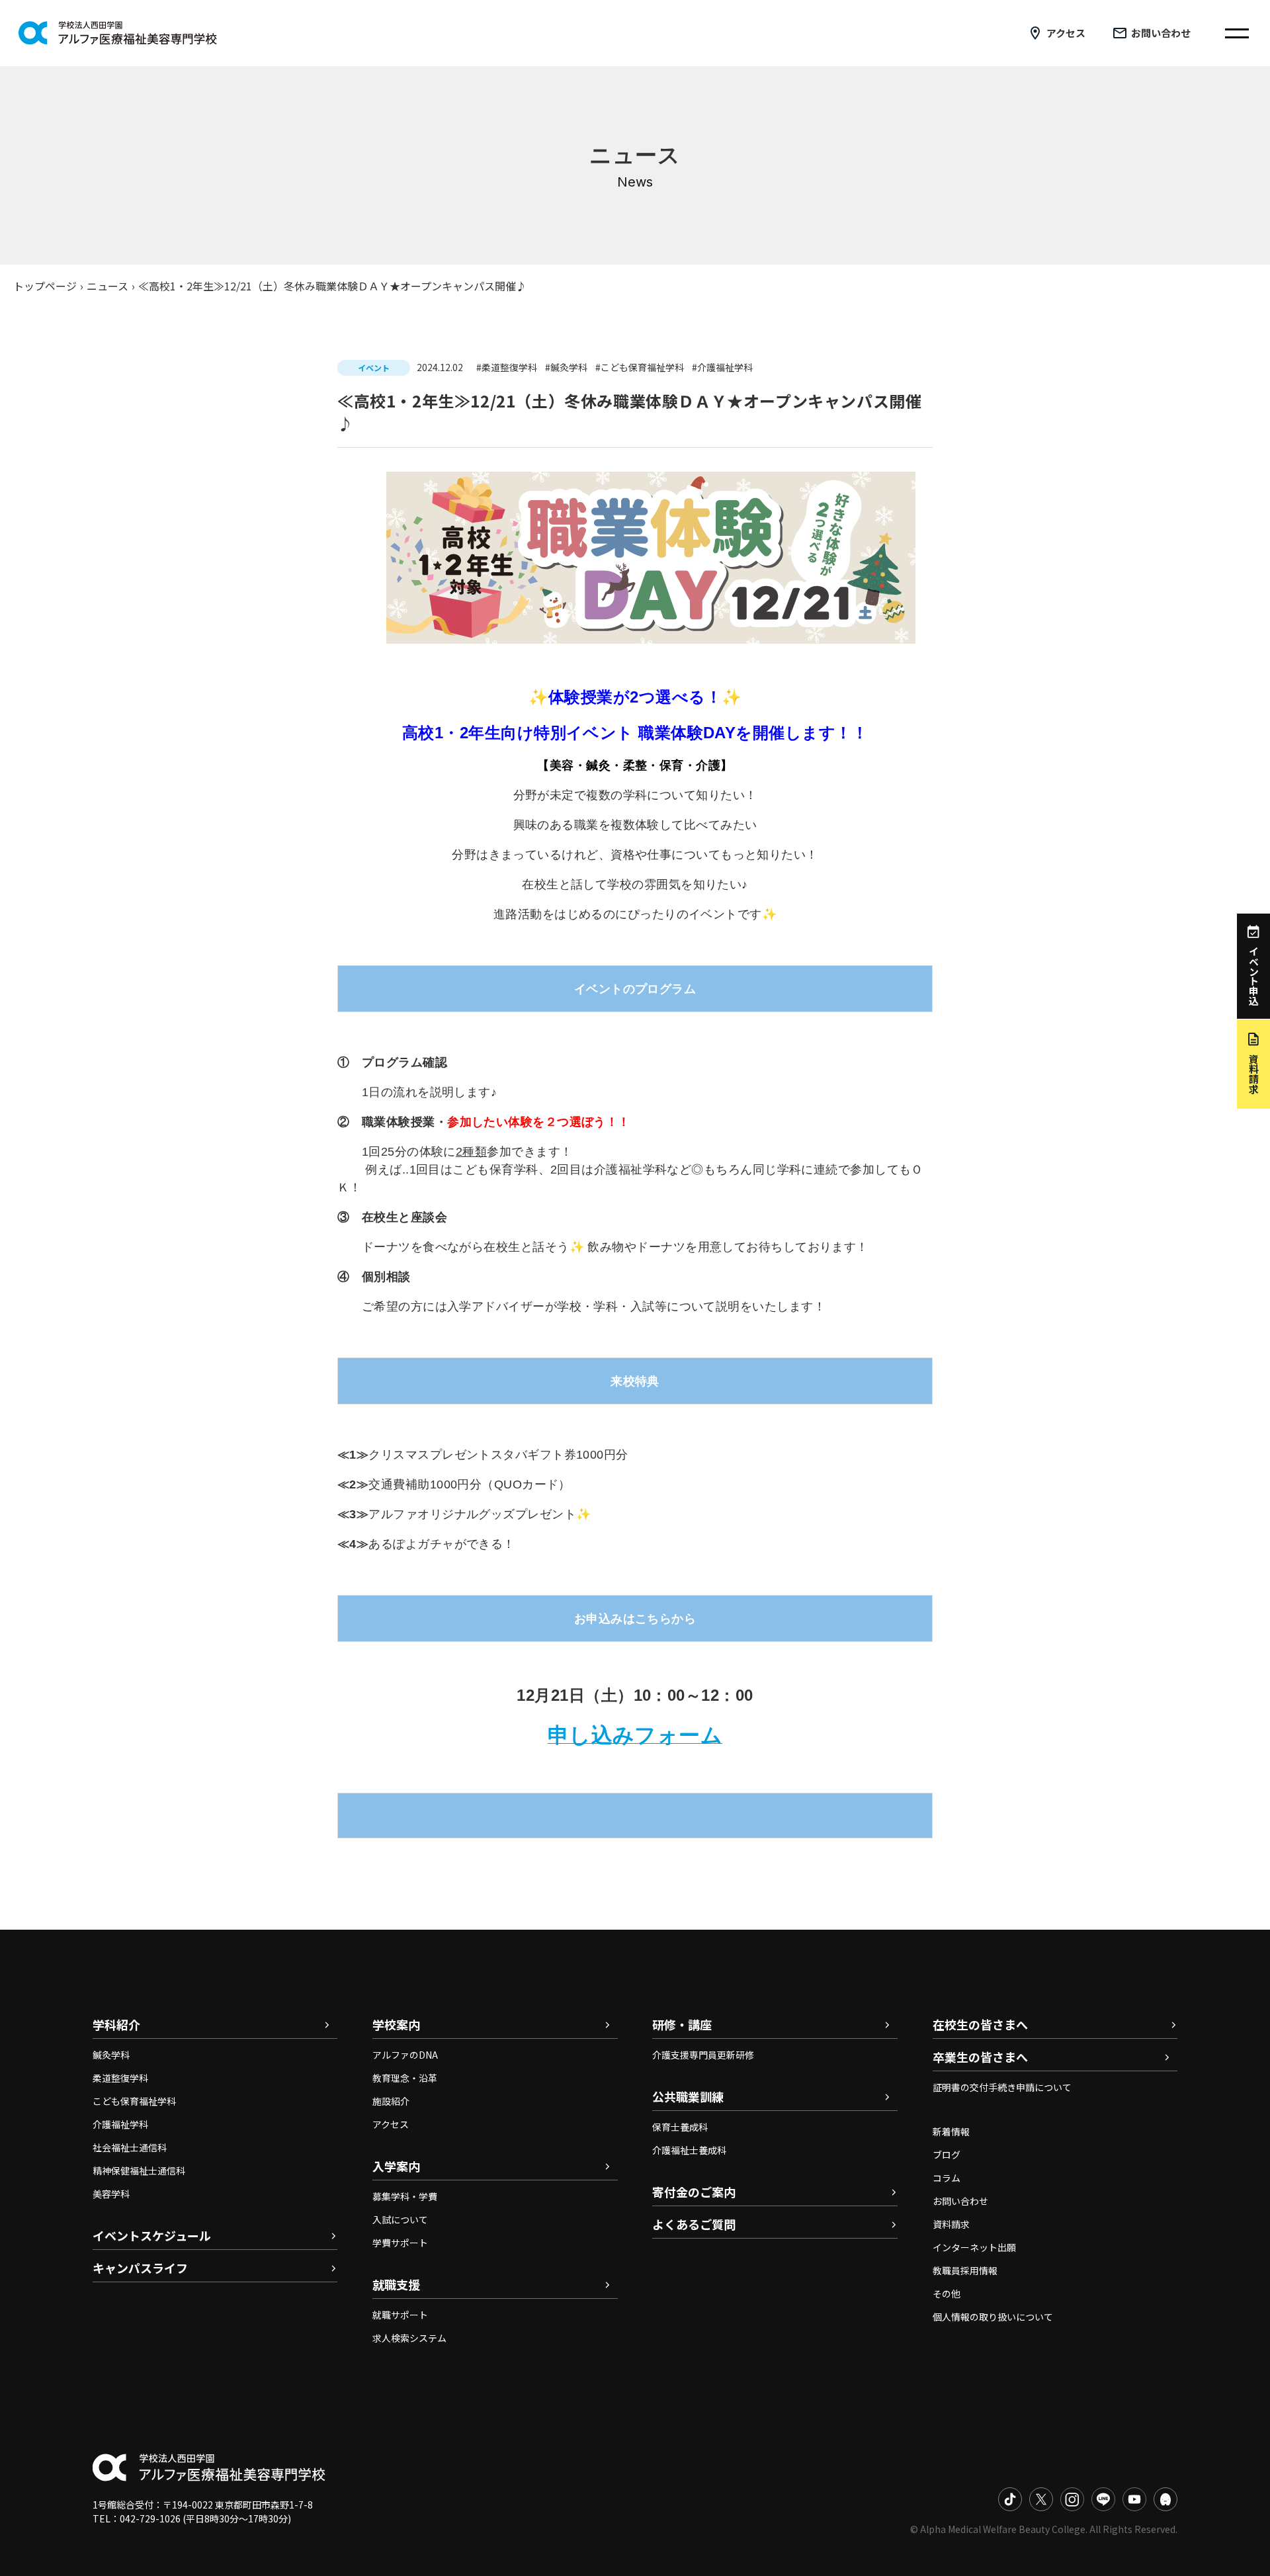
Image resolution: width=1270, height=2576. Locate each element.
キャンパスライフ (140, 2268)
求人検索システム (409, 2338)
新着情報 (951, 2131)
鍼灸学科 (111, 2055)
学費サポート (400, 2243)
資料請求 (951, 2224)
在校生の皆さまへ (980, 2024)
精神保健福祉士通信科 (139, 2170)
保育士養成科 (680, 2127)
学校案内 (396, 2024)
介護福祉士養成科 (689, 2150)
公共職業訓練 (688, 2096)
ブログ (947, 2155)
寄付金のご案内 (694, 2192)
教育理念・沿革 (405, 2078)
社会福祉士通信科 (130, 2147)
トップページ (45, 286)
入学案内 (396, 2166)
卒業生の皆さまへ (980, 2057)
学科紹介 (116, 2024)
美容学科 (111, 2194)
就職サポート (400, 2315)
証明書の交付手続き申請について (1002, 2087)
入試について (400, 2219)
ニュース (107, 286)
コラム (947, 2178)
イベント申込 (1254, 976)
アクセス (1066, 33)
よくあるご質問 (694, 2224)
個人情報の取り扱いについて (993, 2317)
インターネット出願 (974, 2247)
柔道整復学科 (120, 2078)
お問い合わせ (1161, 33)
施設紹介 (391, 2101)
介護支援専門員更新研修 (703, 2055)
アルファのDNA (405, 2055)
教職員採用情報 (965, 2270)
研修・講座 (682, 2024)
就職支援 (396, 2284)
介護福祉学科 (120, 2124)
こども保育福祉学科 (134, 2101)
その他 (947, 2294)
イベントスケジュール (152, 2235)
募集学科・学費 (405, 2196)
